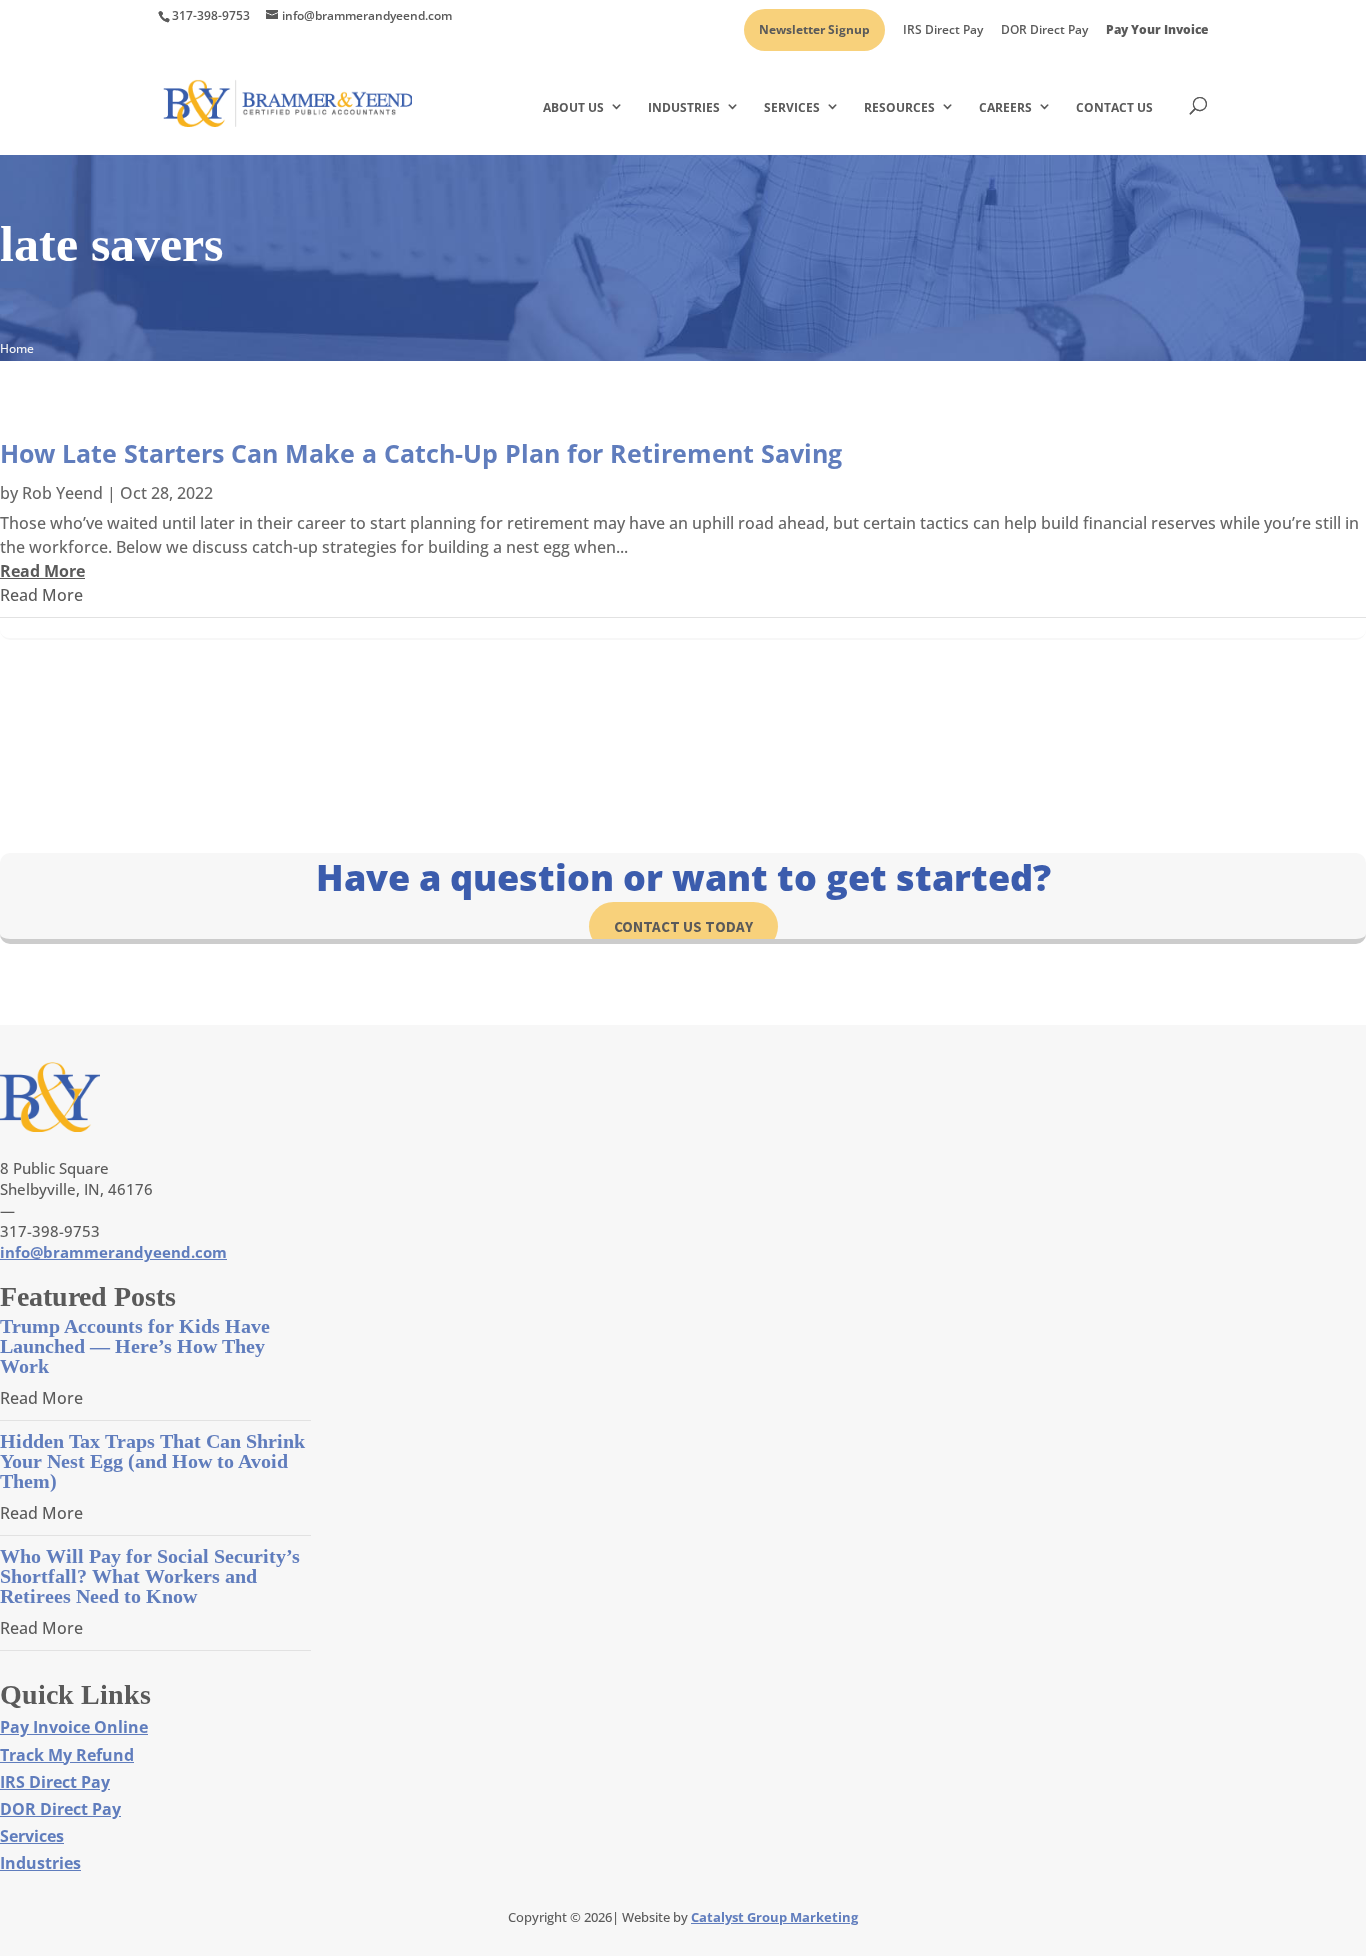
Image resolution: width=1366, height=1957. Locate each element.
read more (42, 571)
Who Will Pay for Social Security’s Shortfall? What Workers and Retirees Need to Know (150, 1576)
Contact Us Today (683, 926)
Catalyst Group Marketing (774, 1917)
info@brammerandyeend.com (113, 1252)
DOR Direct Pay (1044, 31)
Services (792, 107)
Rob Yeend (62, 493)
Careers (1005, 107)
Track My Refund (67, 1755)
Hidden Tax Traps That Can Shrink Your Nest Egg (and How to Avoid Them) (152, 1461)
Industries (684, 107)
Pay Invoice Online (74, 1727)
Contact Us (1114, 107)
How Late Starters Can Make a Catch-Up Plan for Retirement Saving (421, 453)
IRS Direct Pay (943, 31)
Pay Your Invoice (1157, 31)
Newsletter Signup (814, 31)
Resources (899, 107)
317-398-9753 (211, 15)
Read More (41, 595)
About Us (573, 107)
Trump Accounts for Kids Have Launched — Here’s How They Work (135, 1346)
